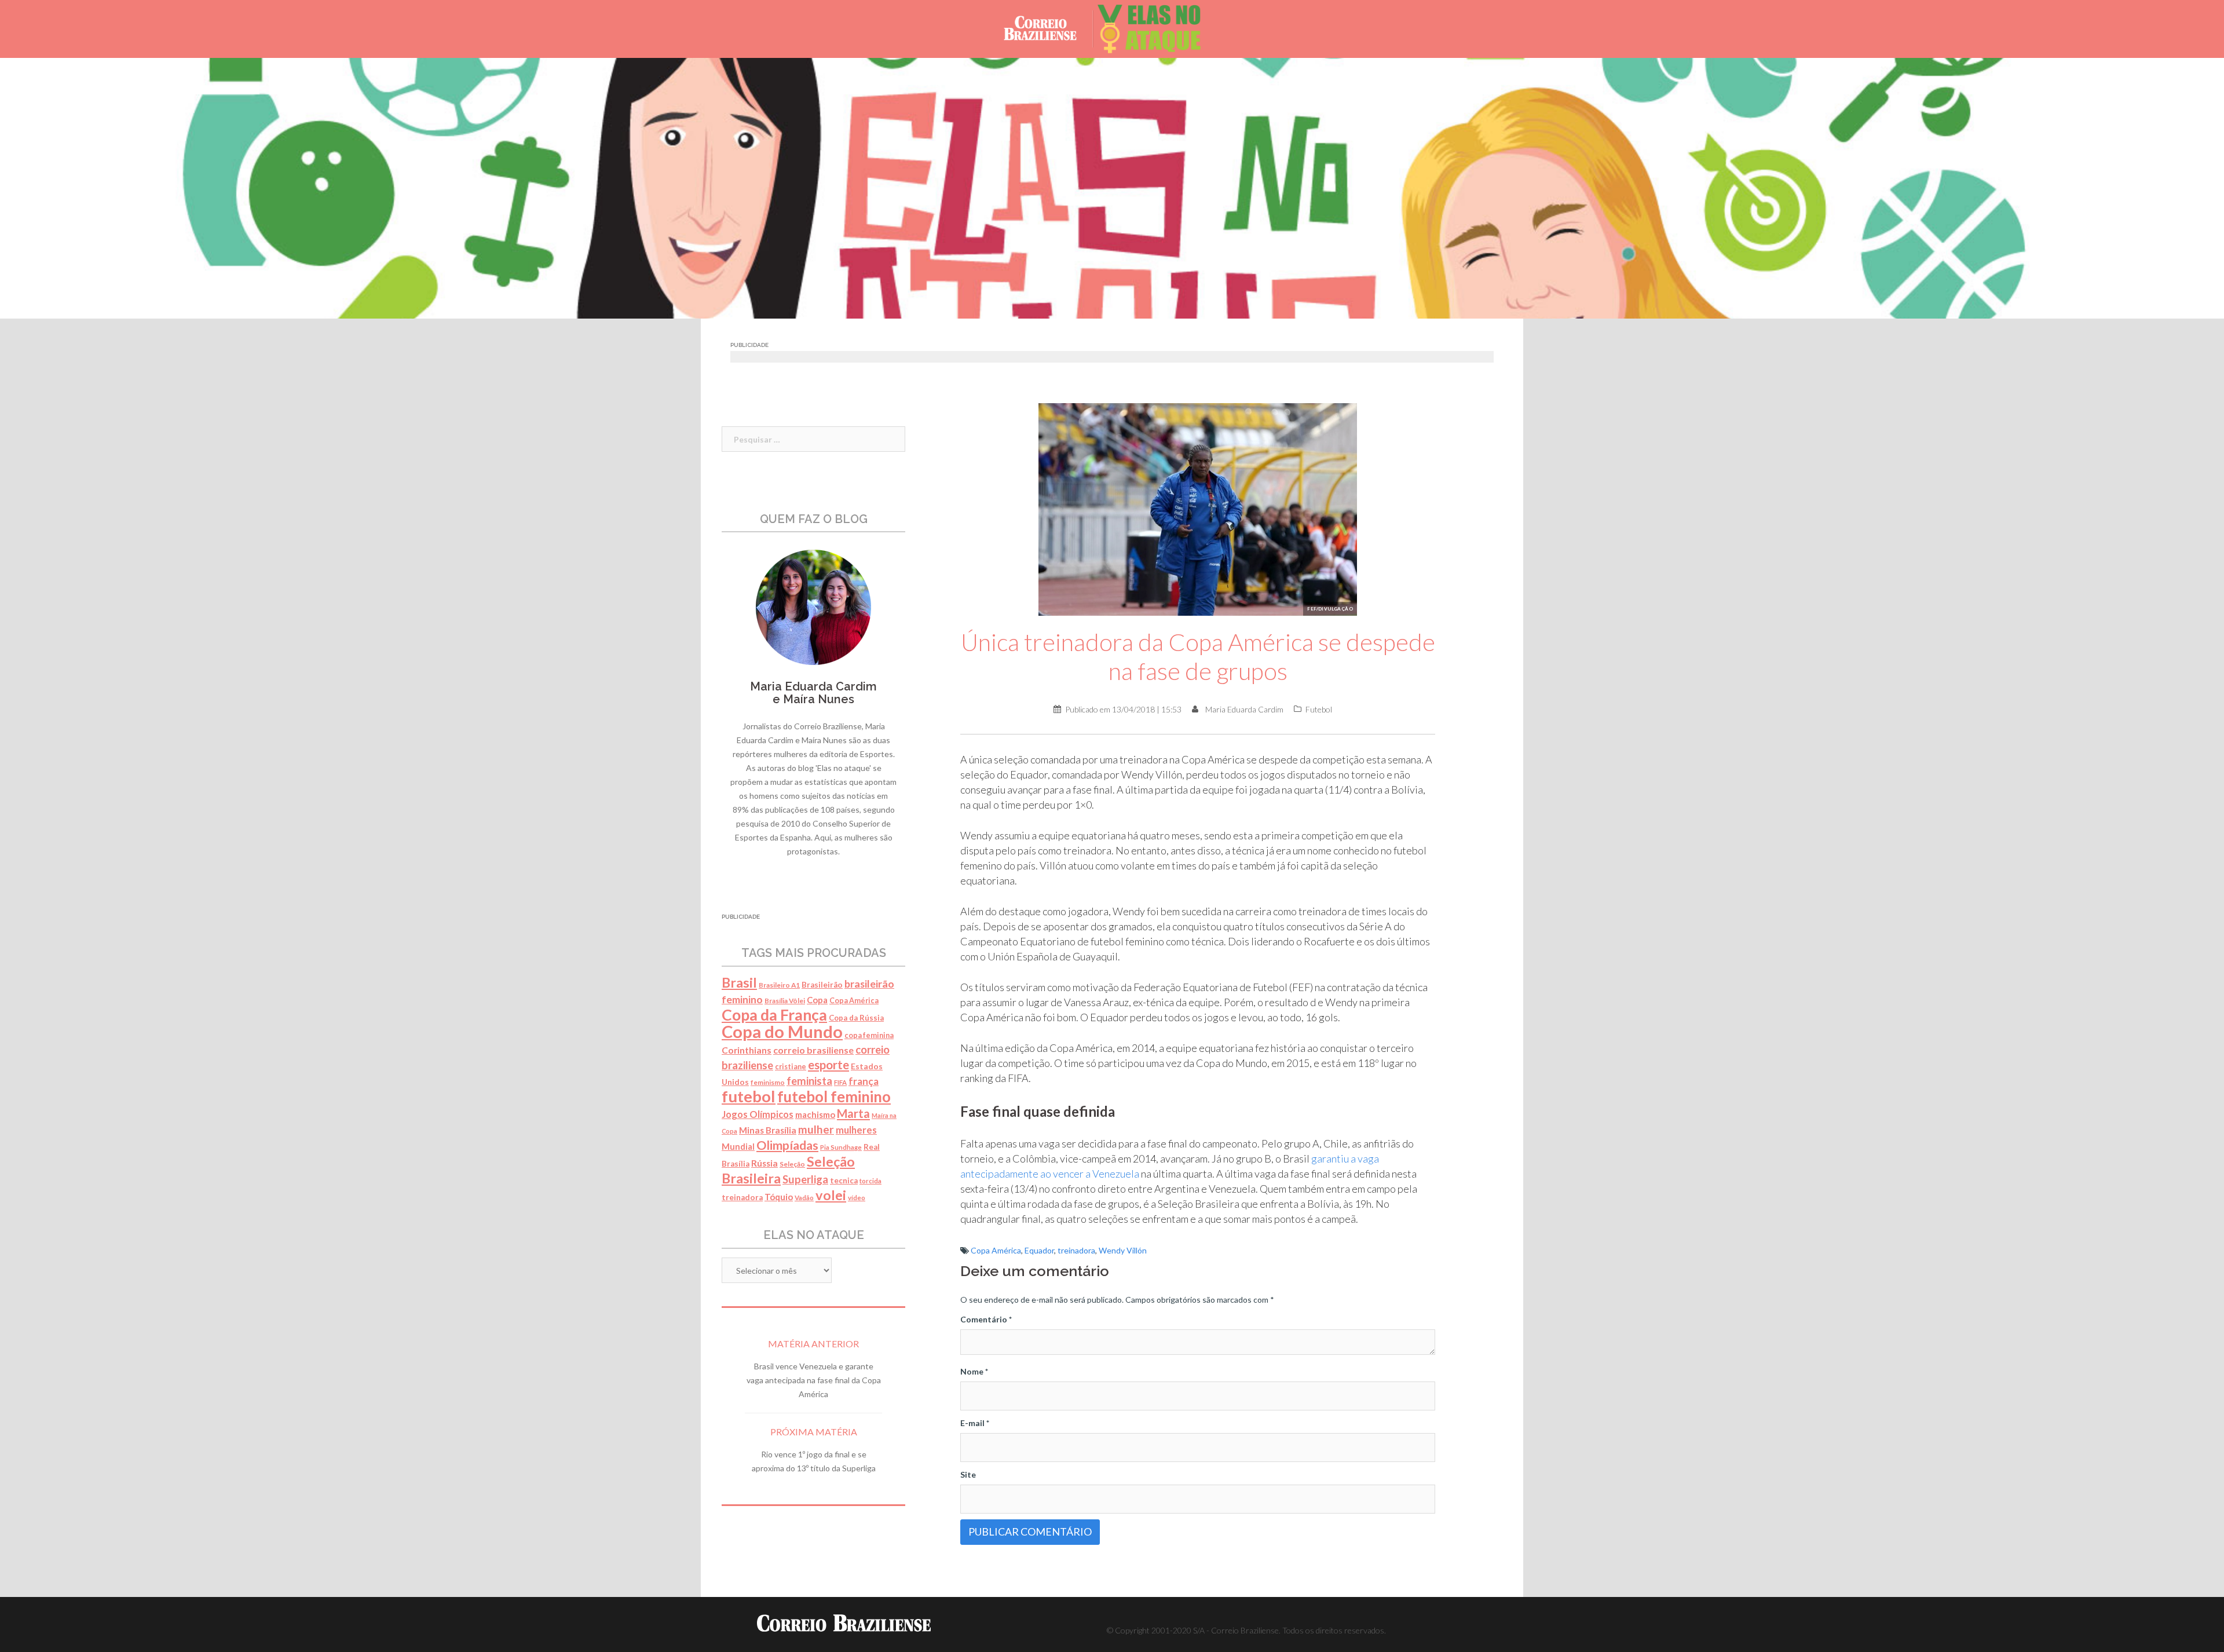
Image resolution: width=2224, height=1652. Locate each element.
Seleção (792, 1164)
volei (831, 1195)
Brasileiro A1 (779, 985)
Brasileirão (822, 985)
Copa (817, 1000)
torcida (870, 1181)
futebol (749, 1096)
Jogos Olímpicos (758, 1114)
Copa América (996, 1250)
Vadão (804, 1198)
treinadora (1076, 1250)
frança (864, 1081)
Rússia (765, 1163)
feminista (809, 1081)
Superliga (805, 1179)
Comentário (986, 1319)
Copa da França (774, 1015)
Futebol (1319, 709)
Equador (1039, 1250)
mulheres (856, 1130)
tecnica (844, 1180)
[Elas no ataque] (1158, 28)
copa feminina (869, 1035)
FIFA (840, 1082)
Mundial (738, 1147)
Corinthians (747, 1050)
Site (968, 1474)
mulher (816, 1129)
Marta (853, 1113)
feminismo (768, 1082)
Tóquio (779, 1197)
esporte (828, 1065)
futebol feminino (834, 1097)
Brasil (739, 982)
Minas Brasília (768, 1130)
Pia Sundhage (841, 1147)
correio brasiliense (813, 1050)
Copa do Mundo (782, 1031)
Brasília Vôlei (785, 1001)
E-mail (975, 1423)
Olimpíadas (787, 1145)
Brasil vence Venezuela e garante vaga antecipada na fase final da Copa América (814, 1380)
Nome (974, 1371)
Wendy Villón (1123, 1250)
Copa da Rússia (856, 1018)
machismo (815, 1114)
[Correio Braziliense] (1049, 28)
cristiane (791, 1067)
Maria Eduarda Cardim (1244, 709)
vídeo (857, 1198)
